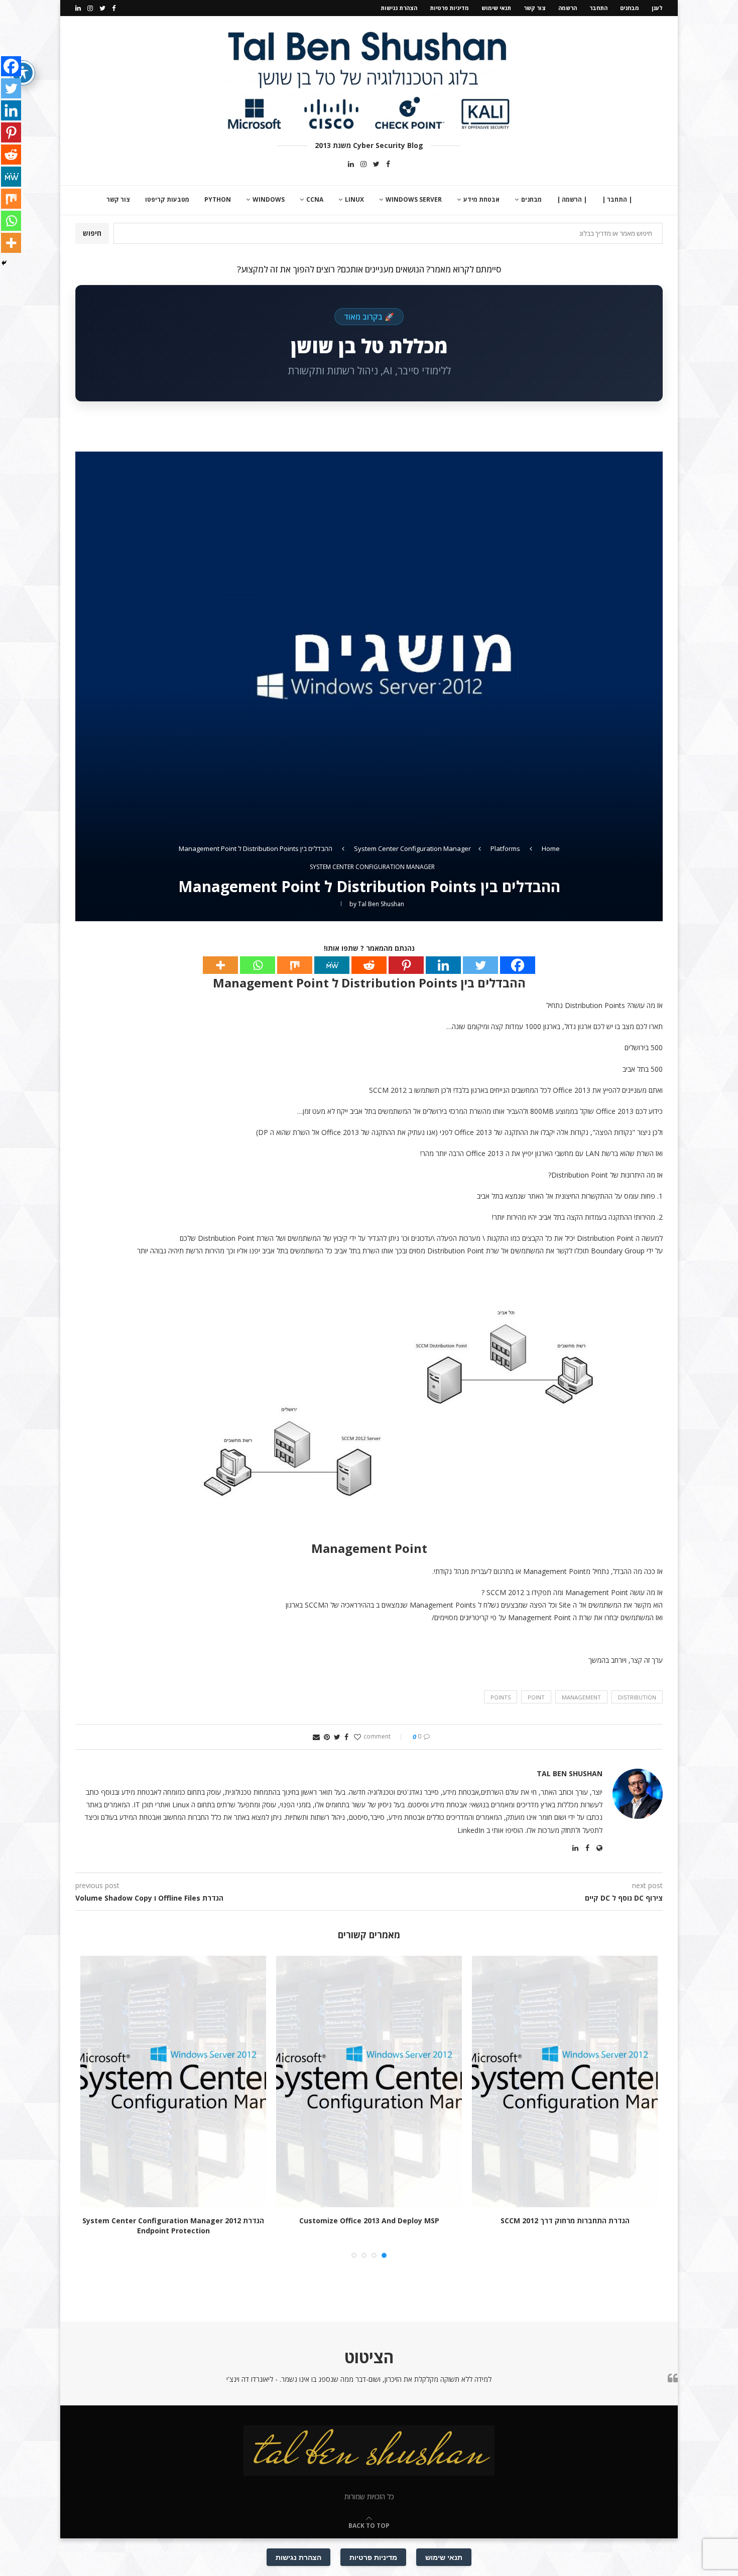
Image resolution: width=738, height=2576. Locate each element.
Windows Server (414, 199)
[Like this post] (357, 1737)
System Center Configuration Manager (412, 848)
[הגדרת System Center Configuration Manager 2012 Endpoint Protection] (173, 2082)
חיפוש (92, 233)
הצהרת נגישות (399, 8)
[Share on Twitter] (337, 1737)
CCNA (315, 199)
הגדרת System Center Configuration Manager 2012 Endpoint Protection (173, 2226)
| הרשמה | (572, 199)
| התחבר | (617, 199)
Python (218, 199)
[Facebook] (114, 8)
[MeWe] (332, 965)
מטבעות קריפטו (167, 199)
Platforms (505, 848)
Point (536, 1697)
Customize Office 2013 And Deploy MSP (369, 2221)
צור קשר (535, 8)
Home (551, 848)
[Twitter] (102, 8)
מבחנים (630, 8)
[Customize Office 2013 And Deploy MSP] (369, 2082)
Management (581, 1697)
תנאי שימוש (496, 8)
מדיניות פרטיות (449, 8)
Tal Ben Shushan (381, 904)
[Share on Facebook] (346, 1737)
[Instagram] (90, 8)
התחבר (598, 8)
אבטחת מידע (481, 199)
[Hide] (4, 263)
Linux (354, 199)
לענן (657, 8)
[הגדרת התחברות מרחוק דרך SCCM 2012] (565, 2082)
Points (501, 1697)
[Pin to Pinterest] (327, 1737)
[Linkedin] (78, 8)
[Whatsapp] (258, 965)
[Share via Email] (316, 1737)
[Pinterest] (406, 965)
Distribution (637, 1697)
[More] (220, 965)
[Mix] (295, 965)
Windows (269, 199)
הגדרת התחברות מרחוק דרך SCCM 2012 (565, 2221)
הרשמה (568, 8)
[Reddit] (369, 965)
